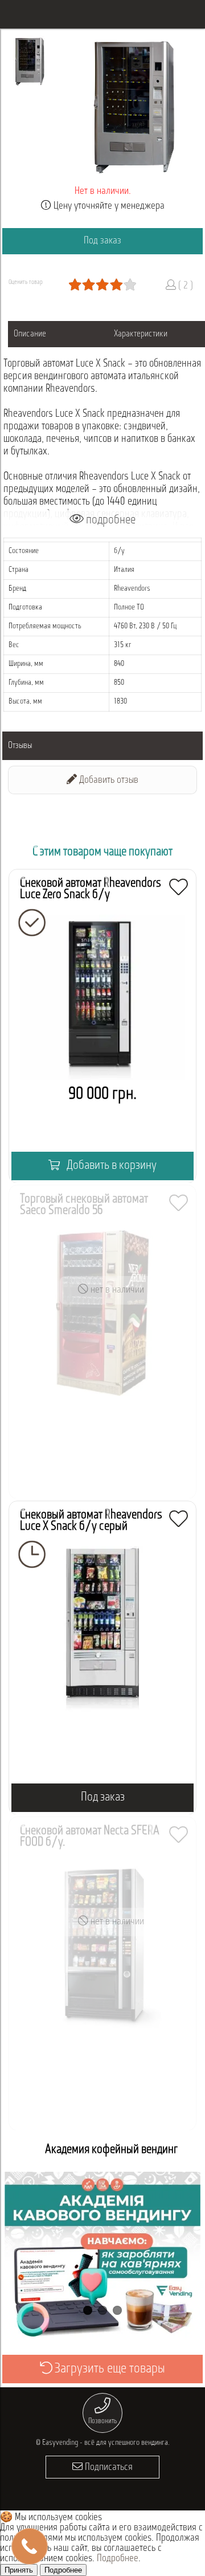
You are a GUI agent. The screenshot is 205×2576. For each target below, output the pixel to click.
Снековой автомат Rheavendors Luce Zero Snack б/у (91, 889)
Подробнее (118, 2559)
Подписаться (108, 2468)
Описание (30, 334)
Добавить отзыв (108, 781)
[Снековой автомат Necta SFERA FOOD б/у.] (102, 1974)
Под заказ (102, 241)
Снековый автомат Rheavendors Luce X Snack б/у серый (91, 1521)
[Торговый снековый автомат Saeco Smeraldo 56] (102, 1342)
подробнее (110, 520)
